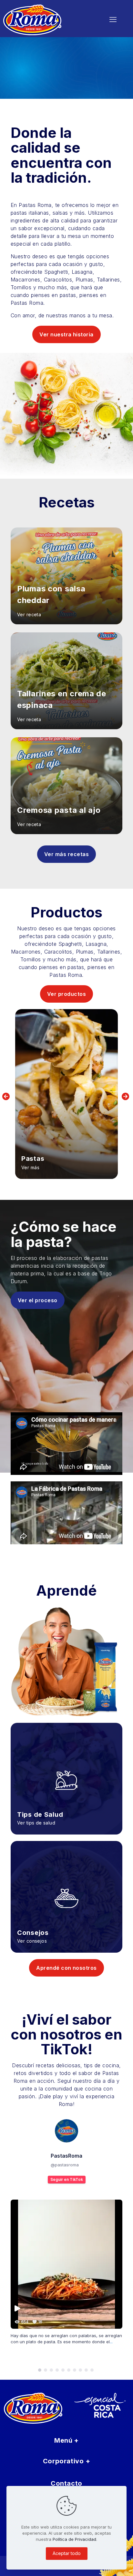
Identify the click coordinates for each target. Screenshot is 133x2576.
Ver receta (29, 614)
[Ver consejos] (66, 1889)
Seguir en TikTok (67, 2179)
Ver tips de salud (36, 1823)
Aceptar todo (67, 2553)
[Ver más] (66, 1094)
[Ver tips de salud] (66, 1770)
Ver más (30, 1167)
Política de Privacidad (74, 2539)
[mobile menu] (113, 19)
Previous (7, 1097)
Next (126, 1097)
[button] (40, 2370)
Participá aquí (34, 80)
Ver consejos (32, 1941)
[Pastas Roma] (46, 19)
